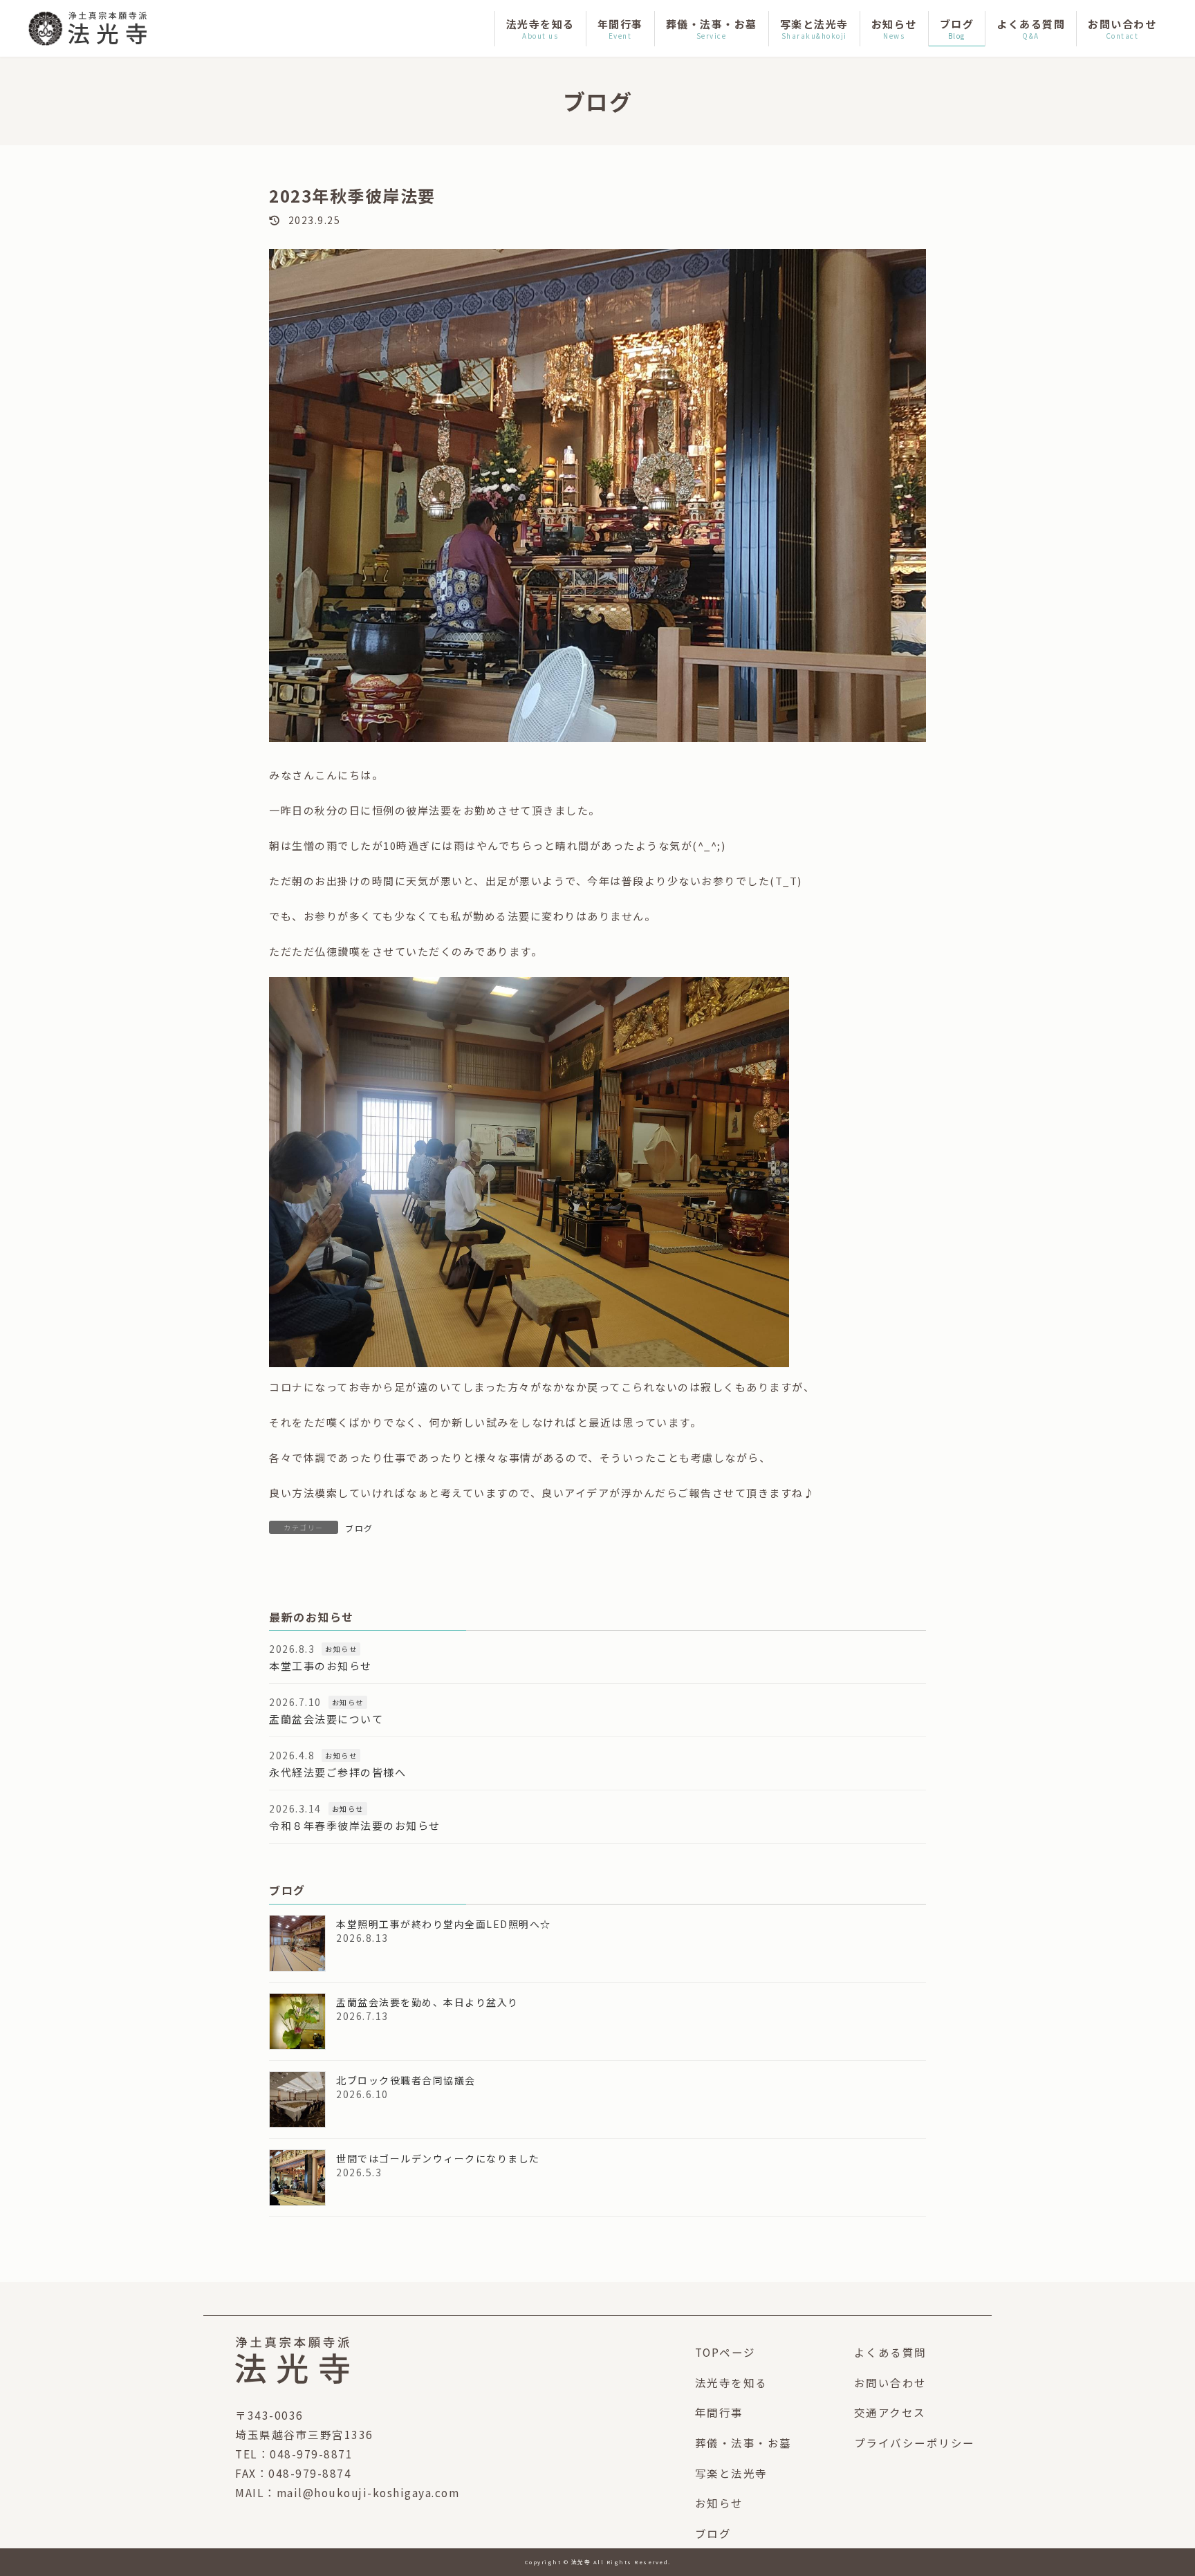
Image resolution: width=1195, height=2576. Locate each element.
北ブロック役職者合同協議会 (406, 2080)
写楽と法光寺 (731, 2473)
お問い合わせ (890, 2382)
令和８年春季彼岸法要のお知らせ (355, 1826)
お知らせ (341, 1650)
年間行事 (719, 2412)
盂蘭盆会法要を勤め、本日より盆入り (427, 2002)
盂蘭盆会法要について (326, 1720)
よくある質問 (890, 2352)
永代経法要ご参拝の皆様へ (337, 1773)
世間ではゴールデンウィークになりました (438, 2158)
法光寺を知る (731, 2382)
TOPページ (725, 2352)
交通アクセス (890, 2412)
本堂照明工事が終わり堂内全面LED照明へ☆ (444, 1924)
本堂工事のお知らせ (321, 1666)
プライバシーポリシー (915, 2443)
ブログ (359, 1528)
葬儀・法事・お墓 (743, 2443)
